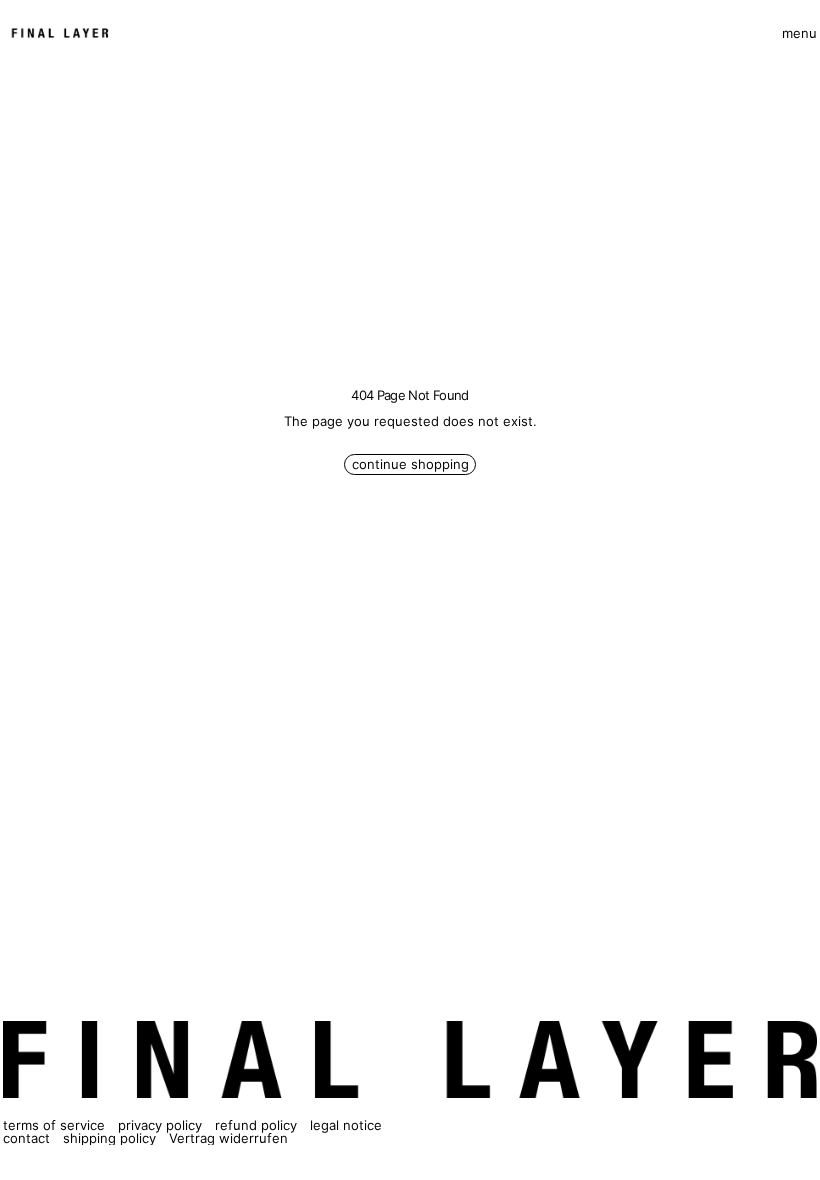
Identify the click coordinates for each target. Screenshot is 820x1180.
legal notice (346, 1125)
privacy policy (160, 1125)
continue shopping (410, 464)
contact (26, 1138)
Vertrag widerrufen (228, 1138)
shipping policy (109, 1138)
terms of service (54, 1125)
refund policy (256, 1125)
